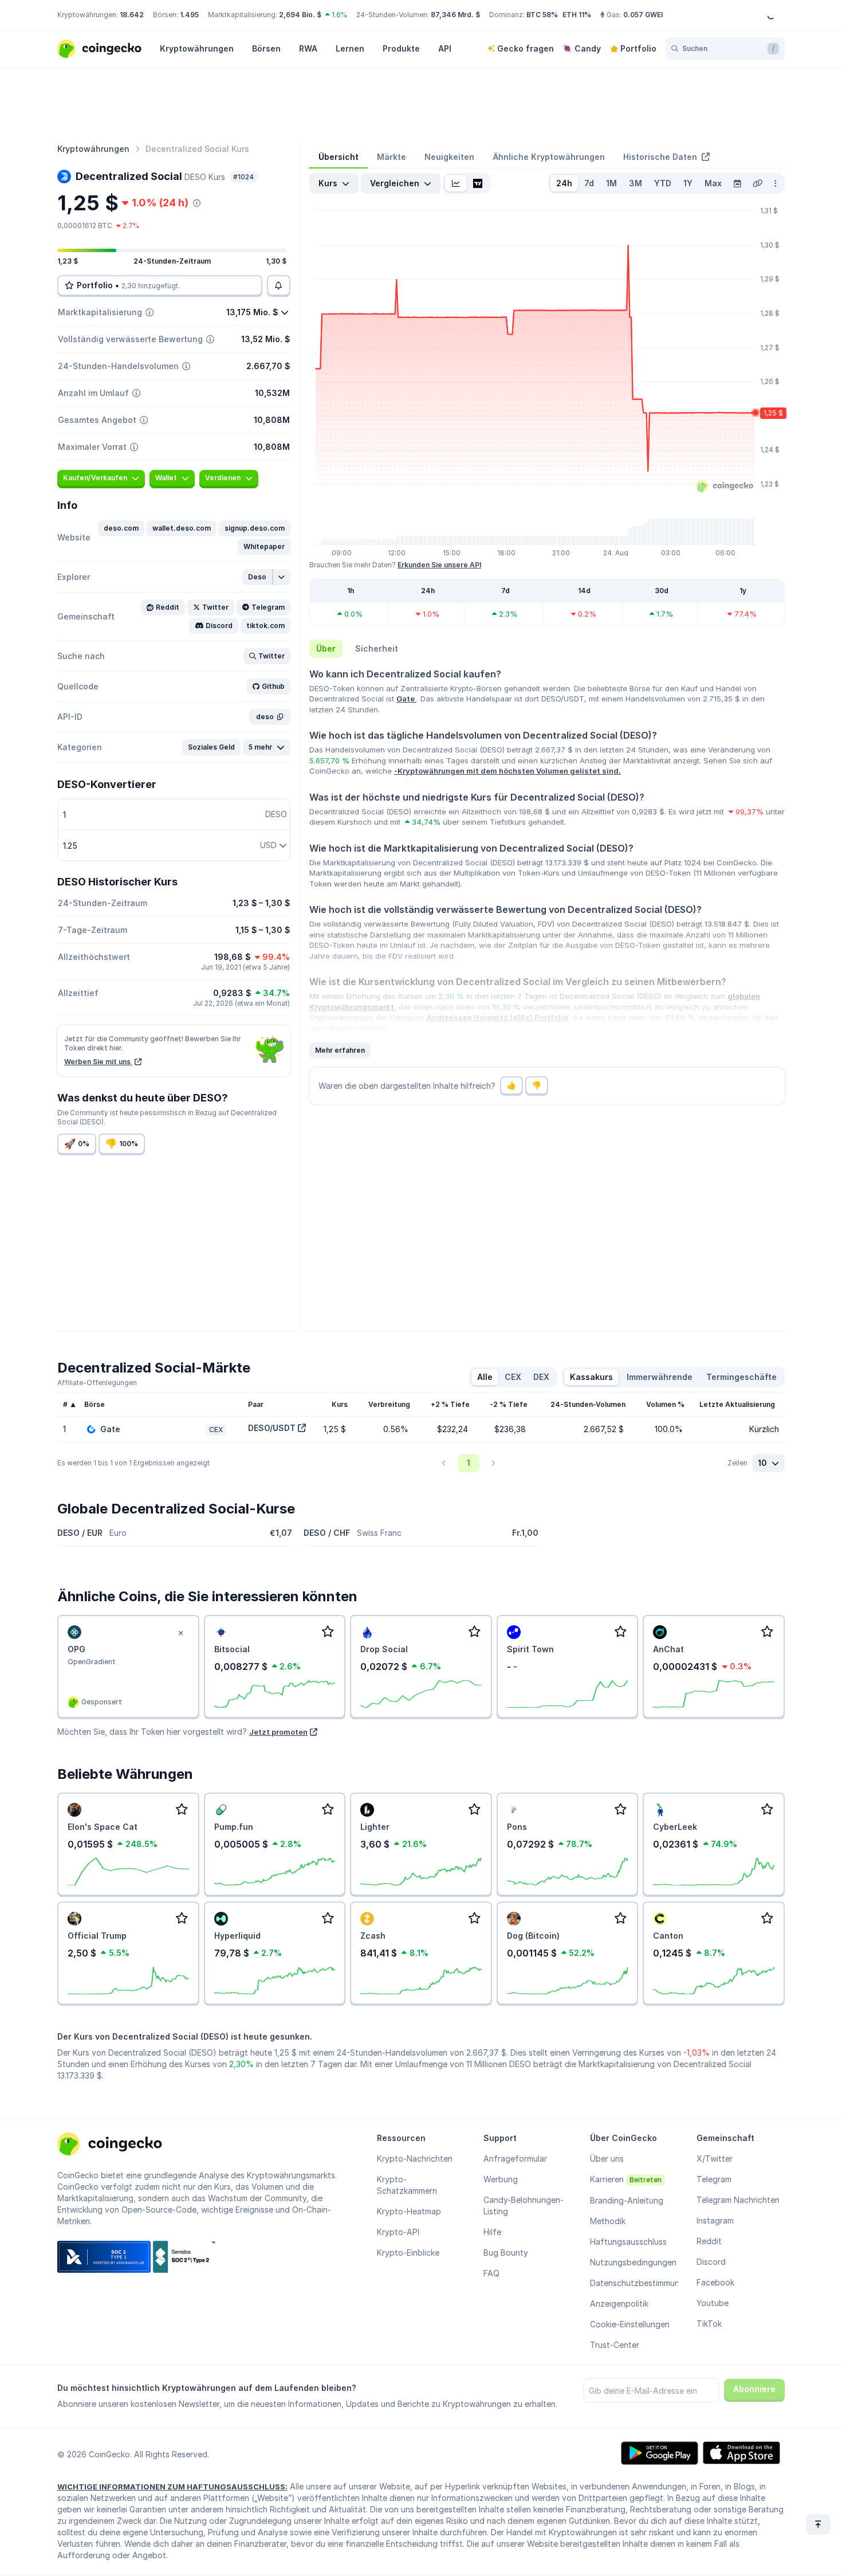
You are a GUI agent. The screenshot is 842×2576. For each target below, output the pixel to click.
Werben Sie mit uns (98, 1062)
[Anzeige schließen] (181, 1633)
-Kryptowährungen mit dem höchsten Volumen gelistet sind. (507, 771)
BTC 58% (542, 15)
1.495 (189, 15)
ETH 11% (577, 15)
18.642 (132, 15)
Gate (406, 699)
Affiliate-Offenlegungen (97, 1383)
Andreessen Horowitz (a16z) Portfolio (497, 1017)
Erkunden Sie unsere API (439, 565)
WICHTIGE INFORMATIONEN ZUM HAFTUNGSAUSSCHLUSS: (172, 2487)
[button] (121, 528)
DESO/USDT (272, 1428)
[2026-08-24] (737, 183)
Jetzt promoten (278, 1732)
